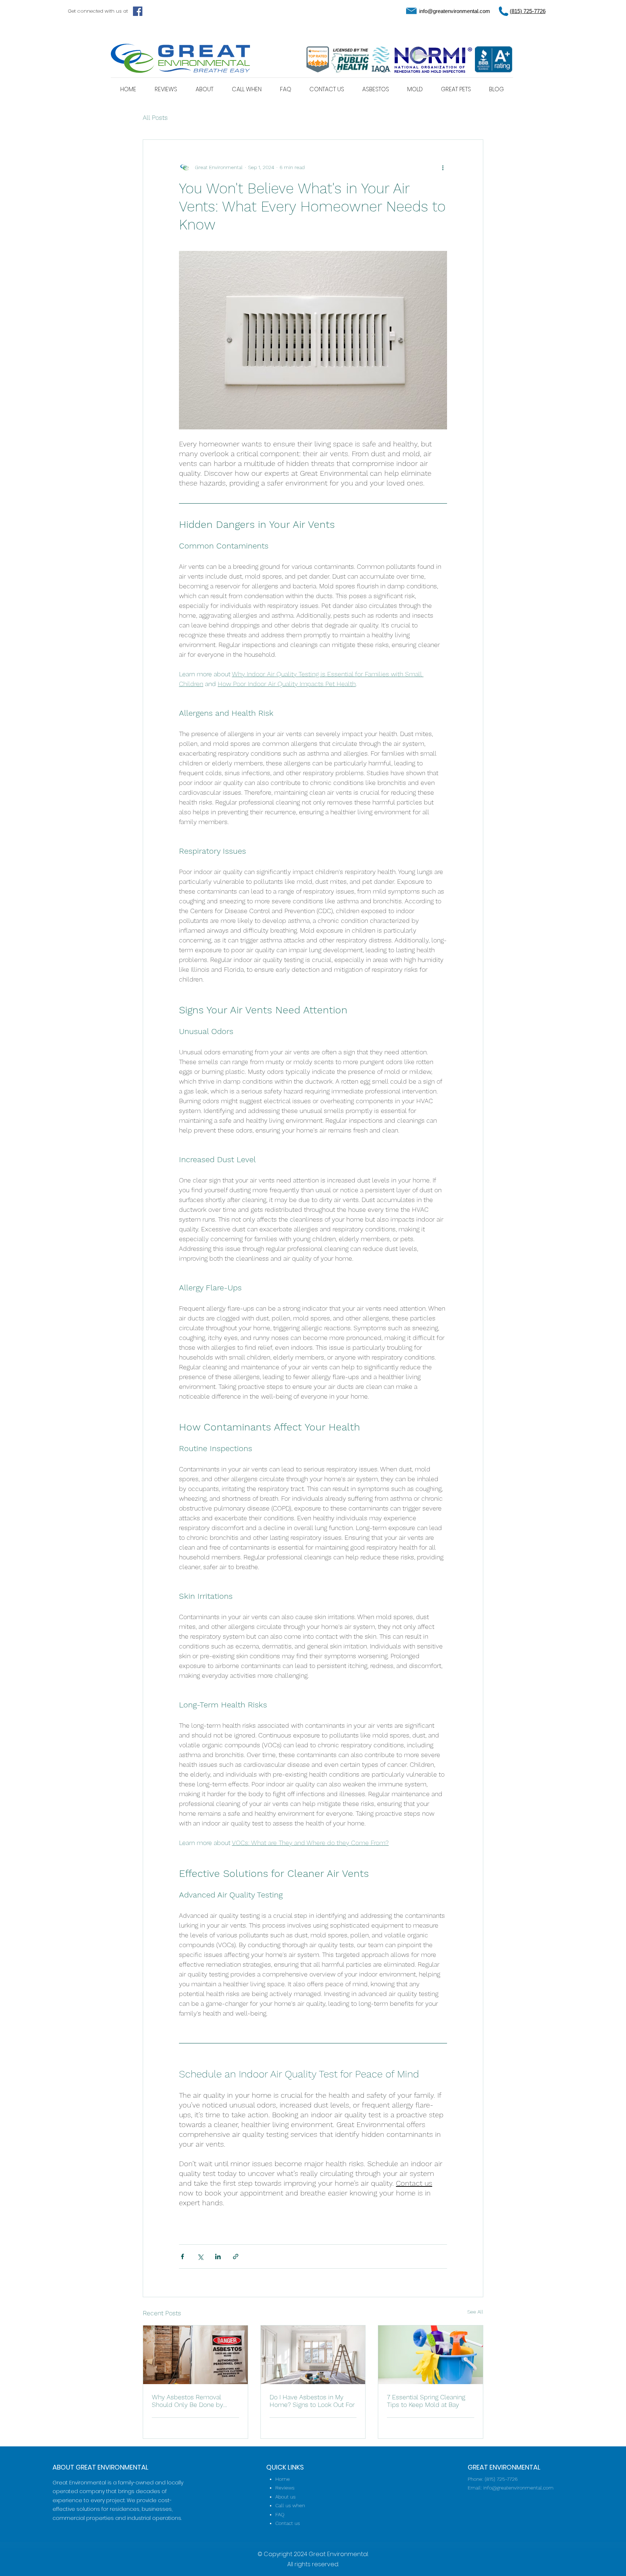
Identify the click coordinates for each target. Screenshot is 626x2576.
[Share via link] (236, 2256)
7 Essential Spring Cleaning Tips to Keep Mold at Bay (426, 2401)
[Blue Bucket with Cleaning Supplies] (431, 2355)
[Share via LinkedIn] (218, 2256)
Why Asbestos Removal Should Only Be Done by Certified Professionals (187, 2401)
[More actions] (443, 167)
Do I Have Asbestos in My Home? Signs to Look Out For (312, 2401)
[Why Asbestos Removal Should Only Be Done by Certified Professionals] (195, 2355)
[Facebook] (138, 11)
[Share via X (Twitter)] (200, 2256)
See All (475, 2312)
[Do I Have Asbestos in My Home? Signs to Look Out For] (313, 2355)
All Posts (155, 117)
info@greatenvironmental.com (455, 11)
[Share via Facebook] (182, 2256)
